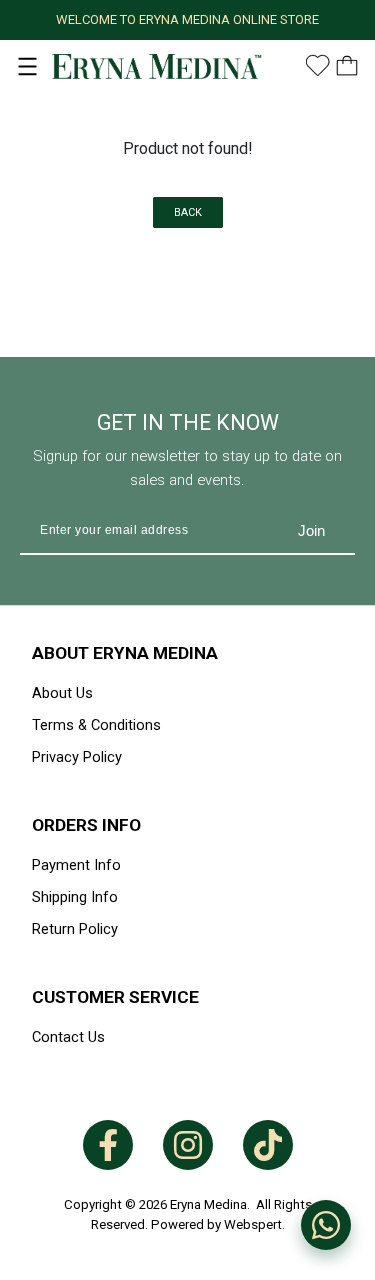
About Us (62, 693)
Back (188, 212)
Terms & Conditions (96, 725)
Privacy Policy (77, 757)
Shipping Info (75, 897)
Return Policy (75, 929)
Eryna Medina (208, 1204)
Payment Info (76, 865)
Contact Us (68, 1037)
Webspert (253, 1224)
